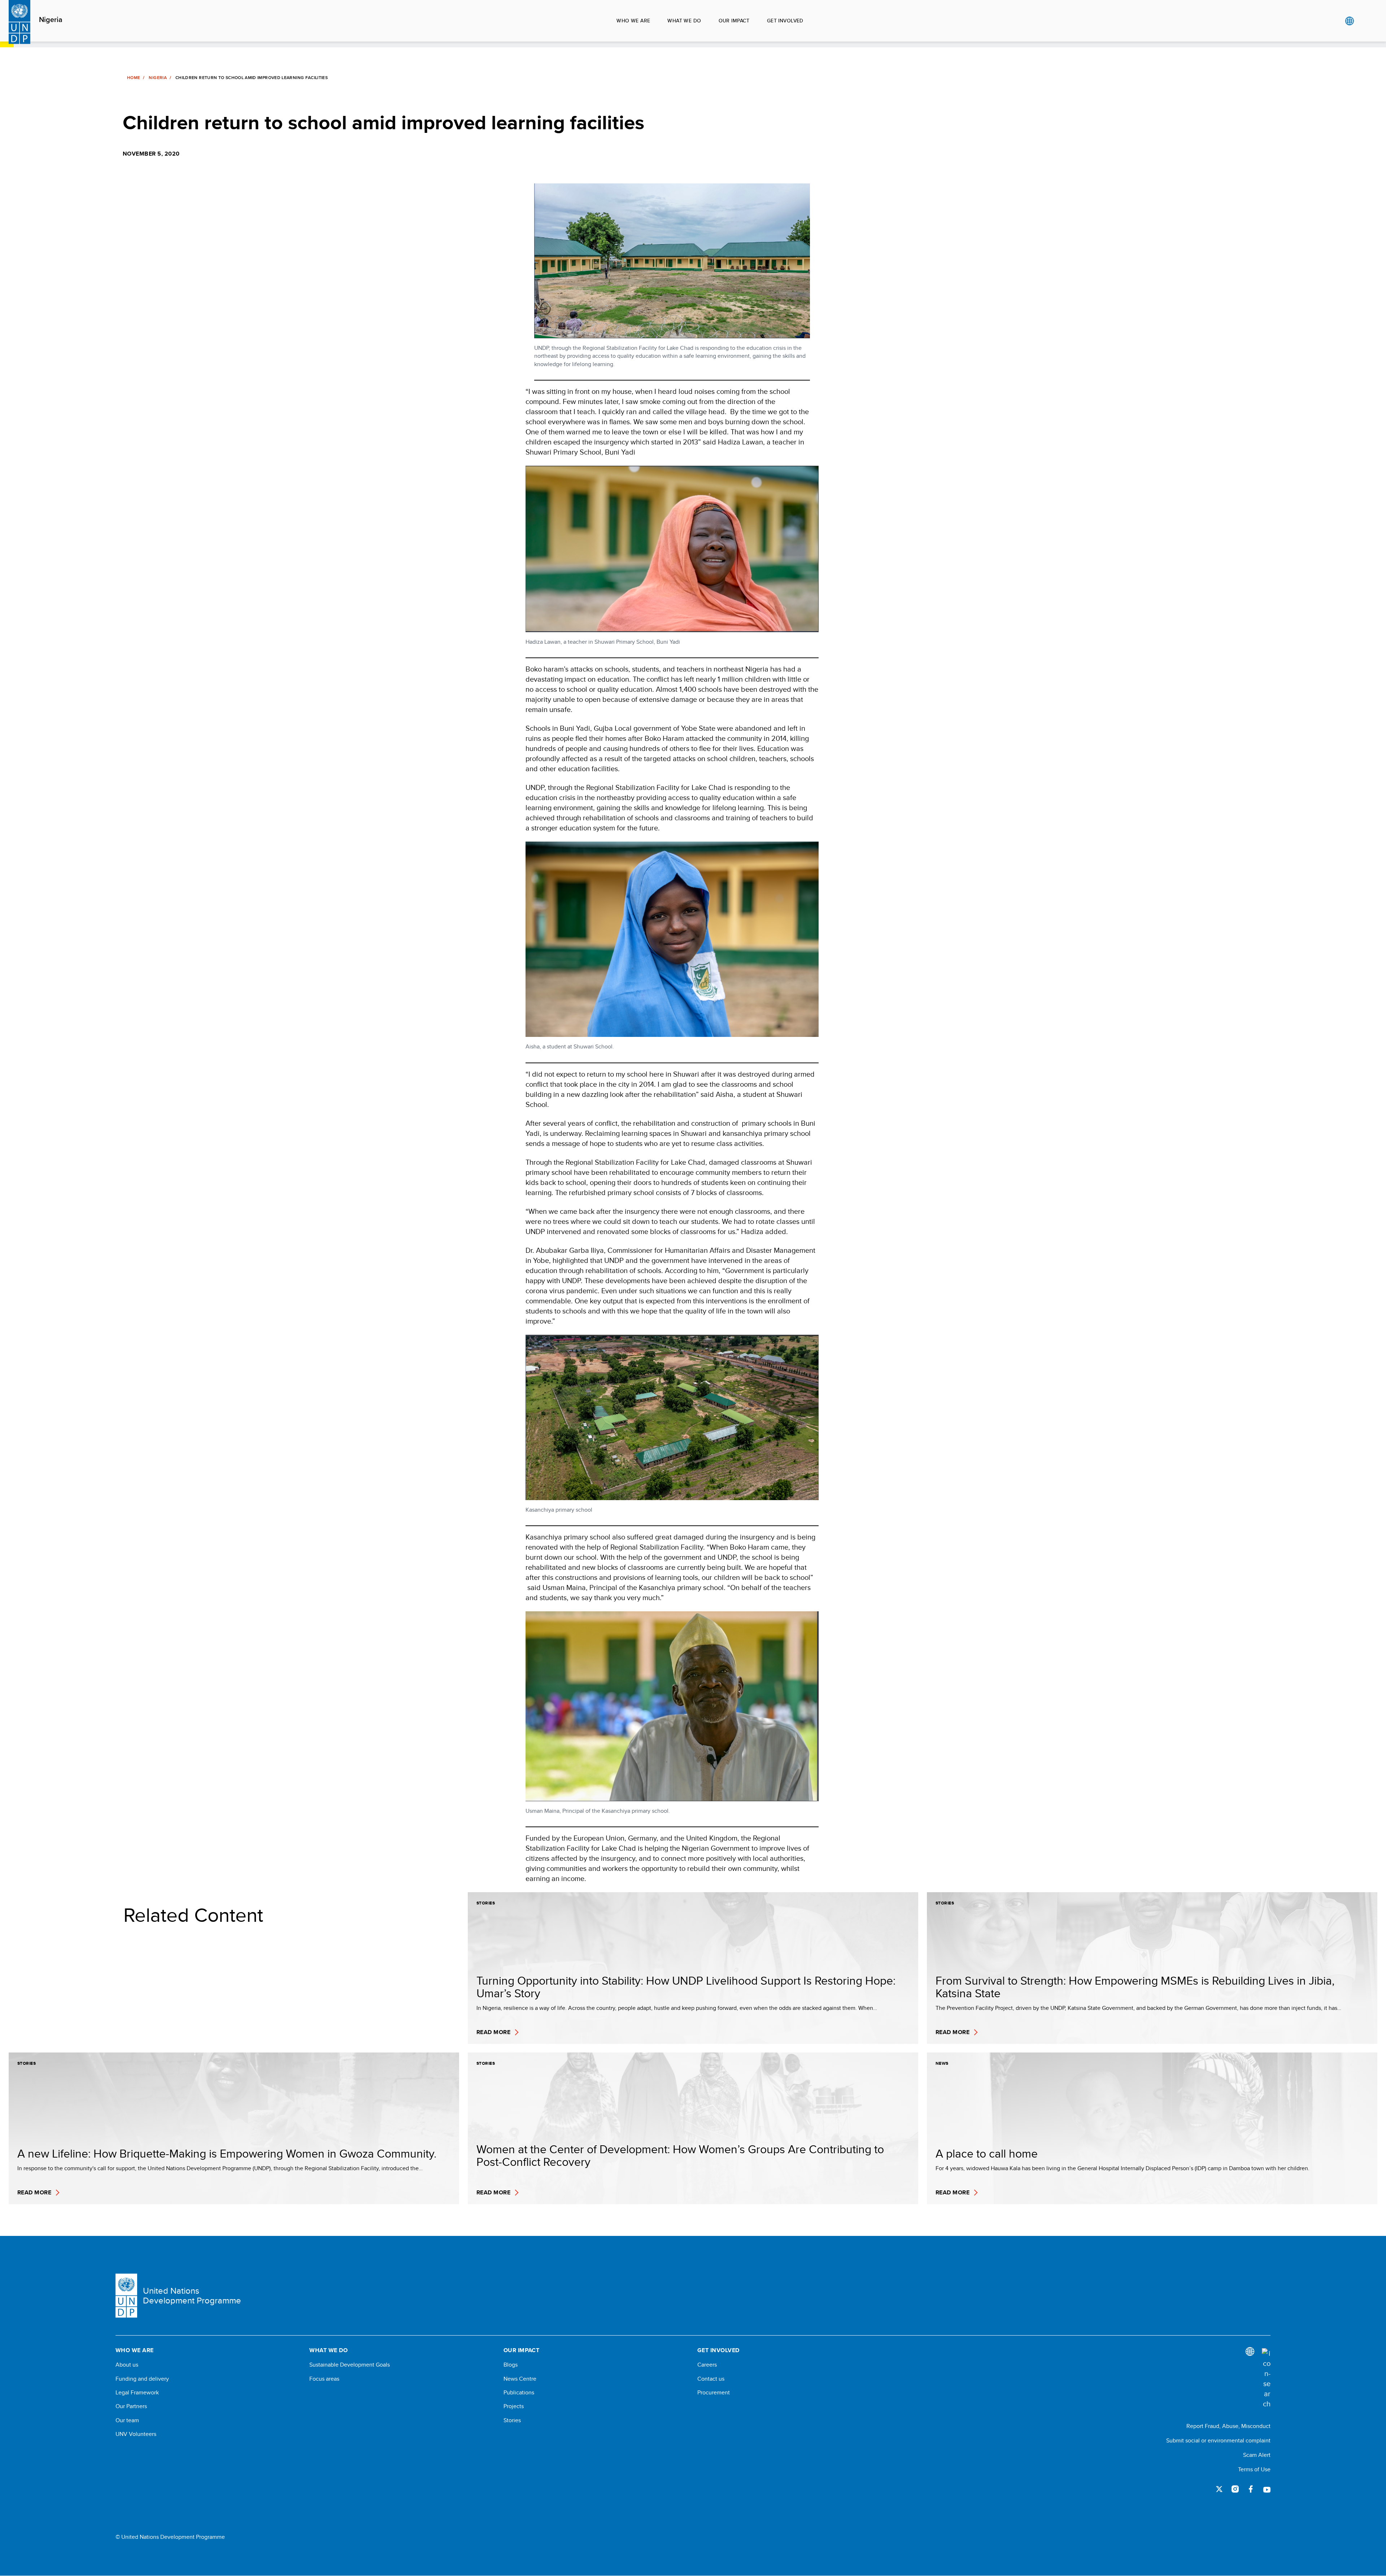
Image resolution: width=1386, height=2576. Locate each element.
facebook (1251, 2489)
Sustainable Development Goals (350, 2365)
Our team (127, 2420)
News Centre (520, 2379)
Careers (707, 2365)
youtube (1267, 2489)
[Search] (1266, 2379)
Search (1364, 21)
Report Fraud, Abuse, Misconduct (1228, 2426)
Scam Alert (1257, 2455)
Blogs (511, 2365)
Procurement (714, 2393)
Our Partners (131, 2406)
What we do (684, 21)
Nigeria (51, 20)
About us (127, 2365)
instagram (1235, 2489)
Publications (519, 2393)
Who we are (633, 21)
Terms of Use (1254, 2469)
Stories (512, 2420)
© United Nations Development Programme (170, 2537)
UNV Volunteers (136, 2434)
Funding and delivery (142, 2379)
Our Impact (734, 21)
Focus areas (324, 2379)
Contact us (711, 2379)
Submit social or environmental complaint (1218, 2440)
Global (1349, 21)
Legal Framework (137, 2393)
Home (134, 78)
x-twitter (1219, 2489)
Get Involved (785, 21)
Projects (514, 2406)
